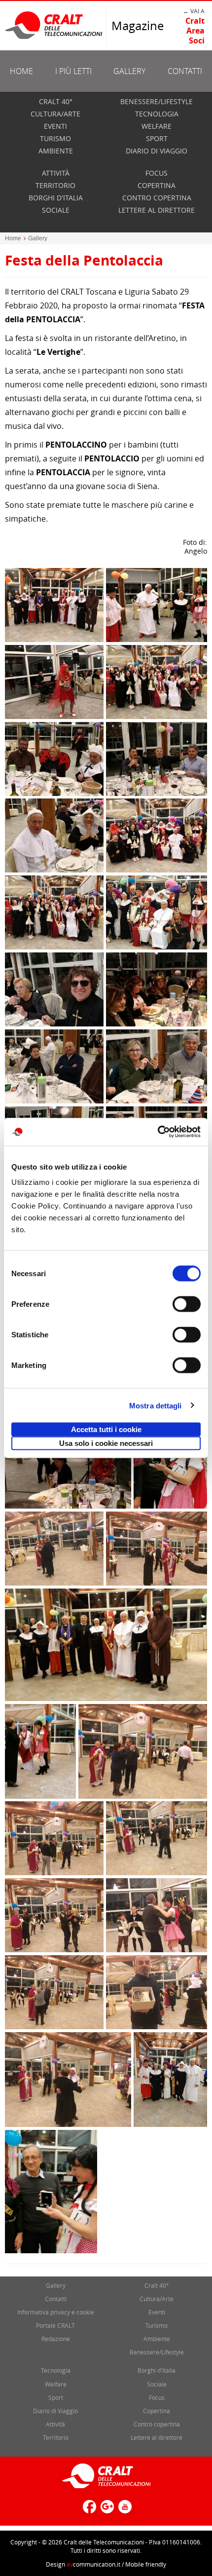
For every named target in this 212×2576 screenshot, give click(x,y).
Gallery (129, 71)
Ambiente (56, 151)
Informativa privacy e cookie (56, 2312)
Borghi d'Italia (56, 198)
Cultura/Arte (55, 114)
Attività (56, 173)
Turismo (55, 138)
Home (21, 71)
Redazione (56, 2339)
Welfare (157, 126)
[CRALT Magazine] (54, 25)
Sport (157, 138)
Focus (157, 173)
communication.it (93, 2564)
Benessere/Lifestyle (157, 101)
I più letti (73, 71)
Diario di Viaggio (157, 151)
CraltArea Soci (195, 31)
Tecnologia (157, 114)
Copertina (157, 185)
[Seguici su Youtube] (124, 2511)
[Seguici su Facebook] (88, 2511)
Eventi (55, 126)
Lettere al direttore (157, 210)
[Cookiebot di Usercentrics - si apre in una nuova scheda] (158, 1132)
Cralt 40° (56, 101)
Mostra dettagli (156, 1405)
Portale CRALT (55, 2325)
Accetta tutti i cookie (106, 1429)
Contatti (185, 71)
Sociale (56, 210)
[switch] (187, 1304)
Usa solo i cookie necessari (106, 1443)
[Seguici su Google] (106, 2511)
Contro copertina (157, 198)
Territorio (55, 185)
